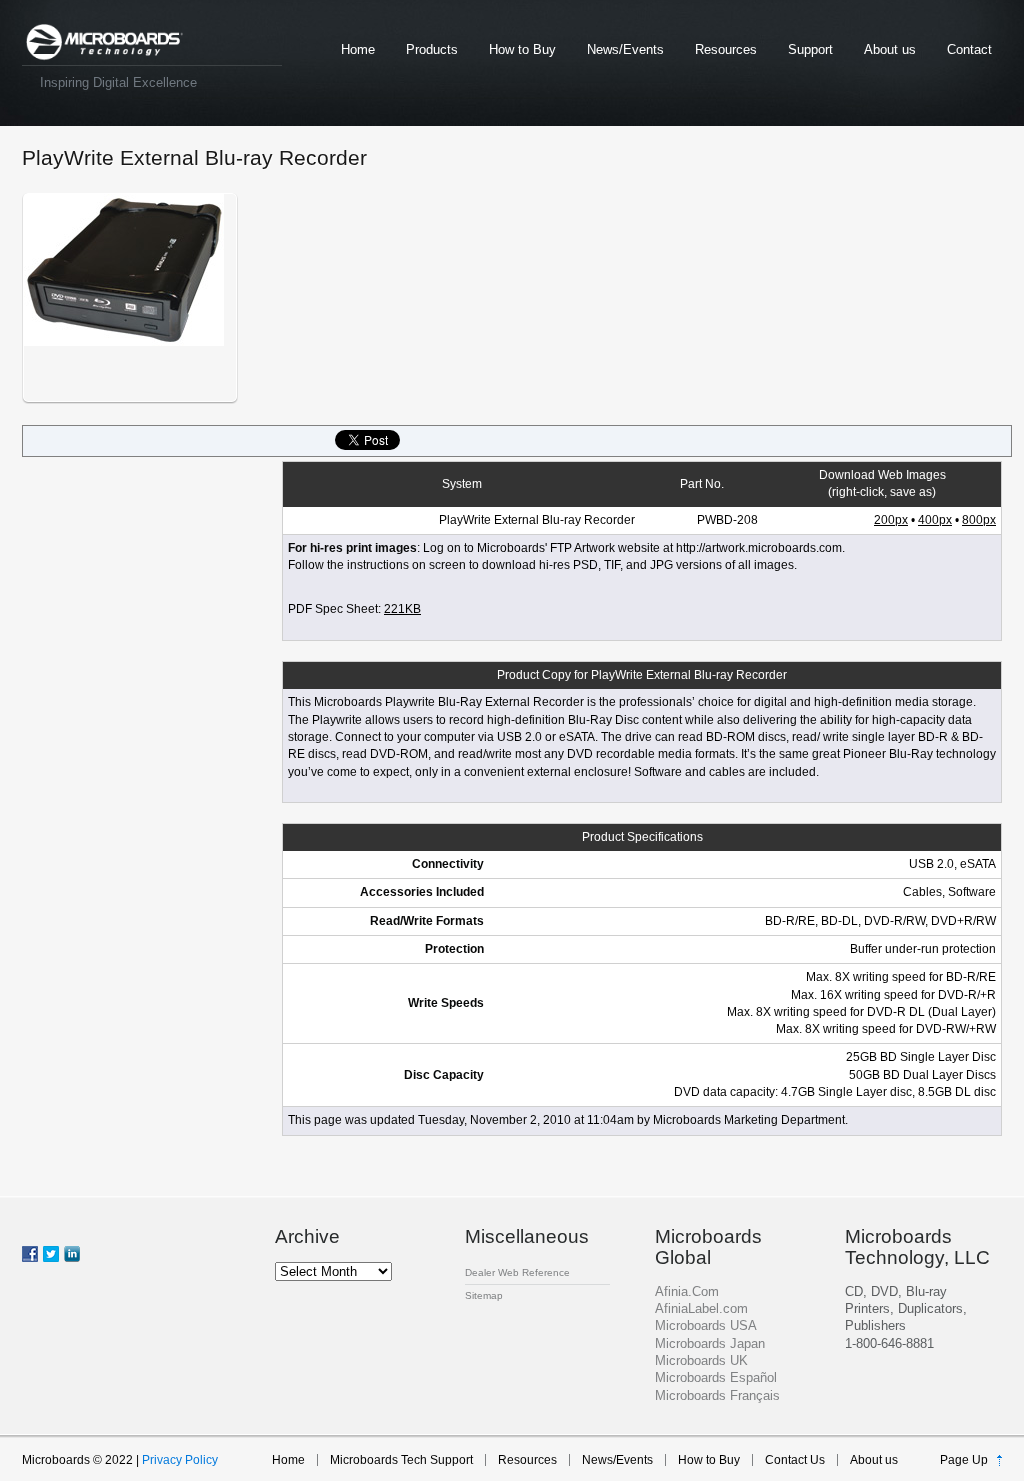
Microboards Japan (710, 1343)
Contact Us (795, 1460)
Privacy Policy (180, 1460)
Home (358, 49)
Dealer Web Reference (517, 1272)
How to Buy (522, 49)
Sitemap (484, 1295)
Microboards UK (701, 1360)
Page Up (964, 1460)
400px (935, 520)
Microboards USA (706, 1325)
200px (891, 520)
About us (890, 49)
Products (432, 49)
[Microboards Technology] (104, 42)
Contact (969, 49)
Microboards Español (716, 1377)
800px (979, 520)
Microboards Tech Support (401, 1460)
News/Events (625, 49)
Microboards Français (717, 1395)
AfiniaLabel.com (701, 1308)
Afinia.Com (687, 1291)
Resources (726, 49)
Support (810, 49)
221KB (402, 609)
